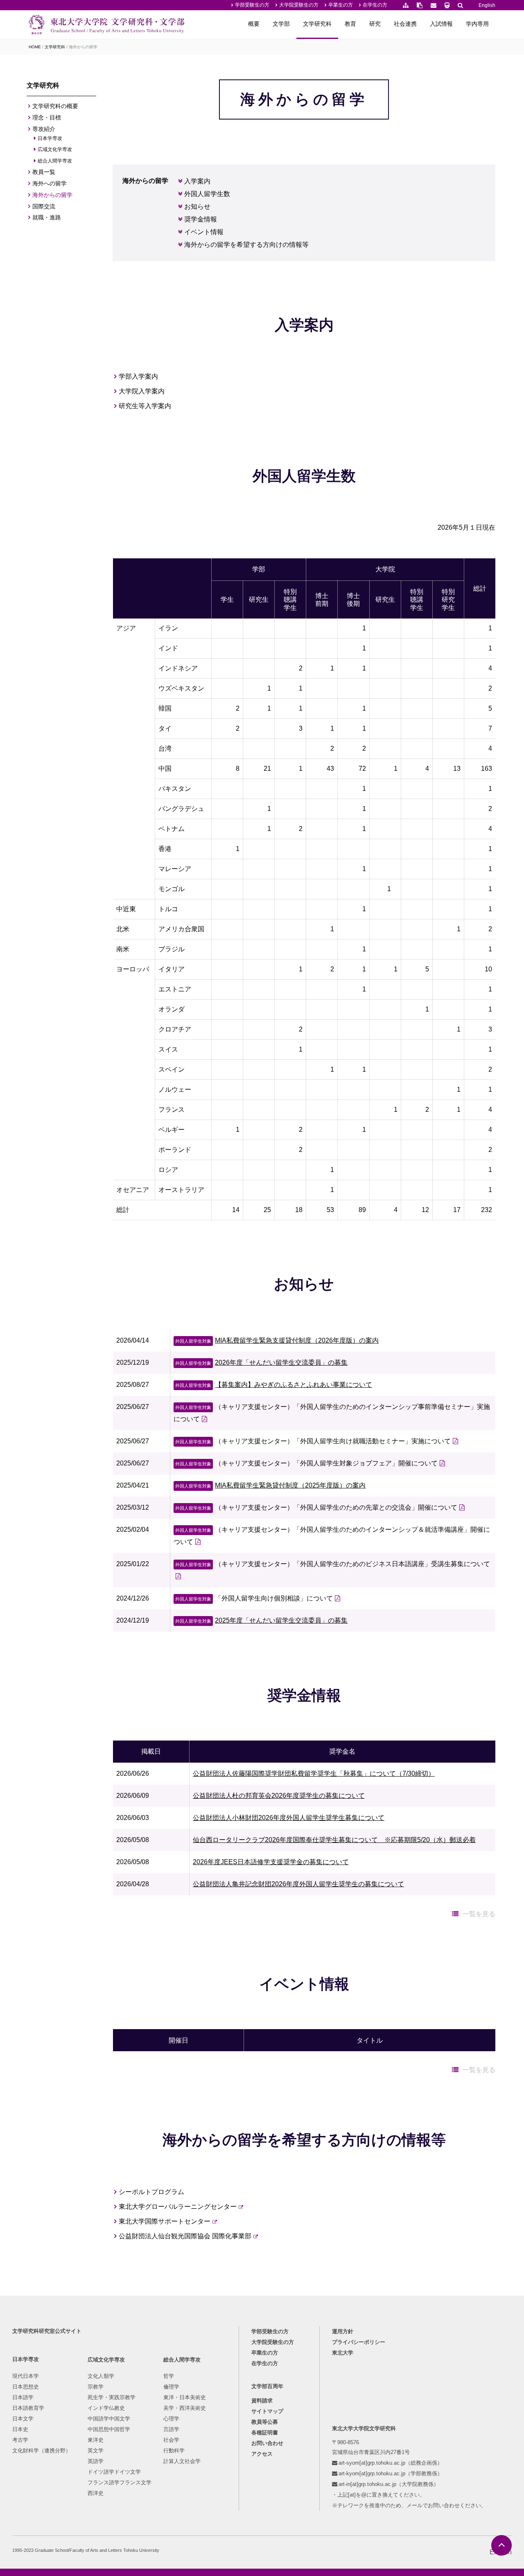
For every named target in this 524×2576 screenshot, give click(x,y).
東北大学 (343, 2353)
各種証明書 (265, 2433)
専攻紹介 (44, 129)
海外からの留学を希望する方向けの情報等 (247, 245)
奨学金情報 (201, 219)
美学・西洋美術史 (185, 2408)
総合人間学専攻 (55, 161)
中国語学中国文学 (109, 2419)
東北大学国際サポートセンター (165, 2221)
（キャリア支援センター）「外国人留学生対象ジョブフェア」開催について (306, 1463)
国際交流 (44, 206)
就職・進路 (47, 217)
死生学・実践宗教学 (112, 2397)
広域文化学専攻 (55, 149)
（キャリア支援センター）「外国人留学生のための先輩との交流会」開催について (316, 1507)
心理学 (171, 2419)
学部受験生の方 (252, 5)
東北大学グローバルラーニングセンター (178, 2207)
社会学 (171, 2440)
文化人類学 (101, 2376)
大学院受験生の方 (299, 5)
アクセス (262, 2454)
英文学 (96, 2451)
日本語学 (23, 2397)
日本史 (20, 2429)
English (487, 5)
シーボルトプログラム (152, 2192)
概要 (254, 24)
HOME (35, 47)
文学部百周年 (267, 2386)
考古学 (20, 2440)
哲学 (169, 2376)
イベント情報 (204, 232)
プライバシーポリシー (359, 2342)
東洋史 (96, 2440)
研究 (375, 24)
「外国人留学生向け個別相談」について (254, 1598)
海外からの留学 (52, 195)
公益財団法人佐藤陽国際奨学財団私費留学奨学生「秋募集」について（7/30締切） (314, 1773)
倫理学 (171, 2387)
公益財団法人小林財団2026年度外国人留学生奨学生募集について (289, 1818)
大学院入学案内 (142, 391)
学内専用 (477, 24)
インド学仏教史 (106, 2408)
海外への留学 (50, 183)
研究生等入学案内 (145, 406)
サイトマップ (267, 2411)
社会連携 (405, 24)
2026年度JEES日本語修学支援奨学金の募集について (271, 1862)
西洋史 (96, 2493)
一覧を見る (479, 1914)
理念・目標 (47, 117)
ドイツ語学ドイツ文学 (114, 2472)
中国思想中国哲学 (109, 2429)
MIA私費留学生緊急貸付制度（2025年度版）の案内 (270, 1485)
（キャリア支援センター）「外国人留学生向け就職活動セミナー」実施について (313, 1441)
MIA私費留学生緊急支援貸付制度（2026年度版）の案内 (277, 1340)
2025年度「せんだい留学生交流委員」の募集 (261, 1620)
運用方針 (343, 2331)
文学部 (281, 24)
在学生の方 (375, 5)
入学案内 (198, 181)
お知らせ (198, 207)
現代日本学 (26, 2376)
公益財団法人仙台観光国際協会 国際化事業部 (185, 2236)
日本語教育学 (28, 2408)
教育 (350, 24)
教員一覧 (44, 172)
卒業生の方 (341, 5)
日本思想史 (26, 2387)
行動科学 (174, 2451)
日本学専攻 (50, 138)
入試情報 (441, 24)
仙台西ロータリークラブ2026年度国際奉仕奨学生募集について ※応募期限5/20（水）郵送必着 (334, 1840)
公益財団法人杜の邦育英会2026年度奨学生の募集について (279, 1796)
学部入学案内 (139, 376)
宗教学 (96, 2387)
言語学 (171, 2429)
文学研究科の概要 (55, 106)
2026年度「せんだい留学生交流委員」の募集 (261, 1363)
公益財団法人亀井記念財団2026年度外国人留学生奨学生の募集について (298, 1884)
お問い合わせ (267, 2443)
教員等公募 (265, 2422)
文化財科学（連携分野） (42, 2451)
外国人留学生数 (207, 194)
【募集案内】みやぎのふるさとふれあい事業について (274, 1385)
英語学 (96, 2461)
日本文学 (23, 2419)
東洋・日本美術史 (185, 2397)
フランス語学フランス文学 (120, 2482)
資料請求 (262, 2401)
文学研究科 (317, 24)
